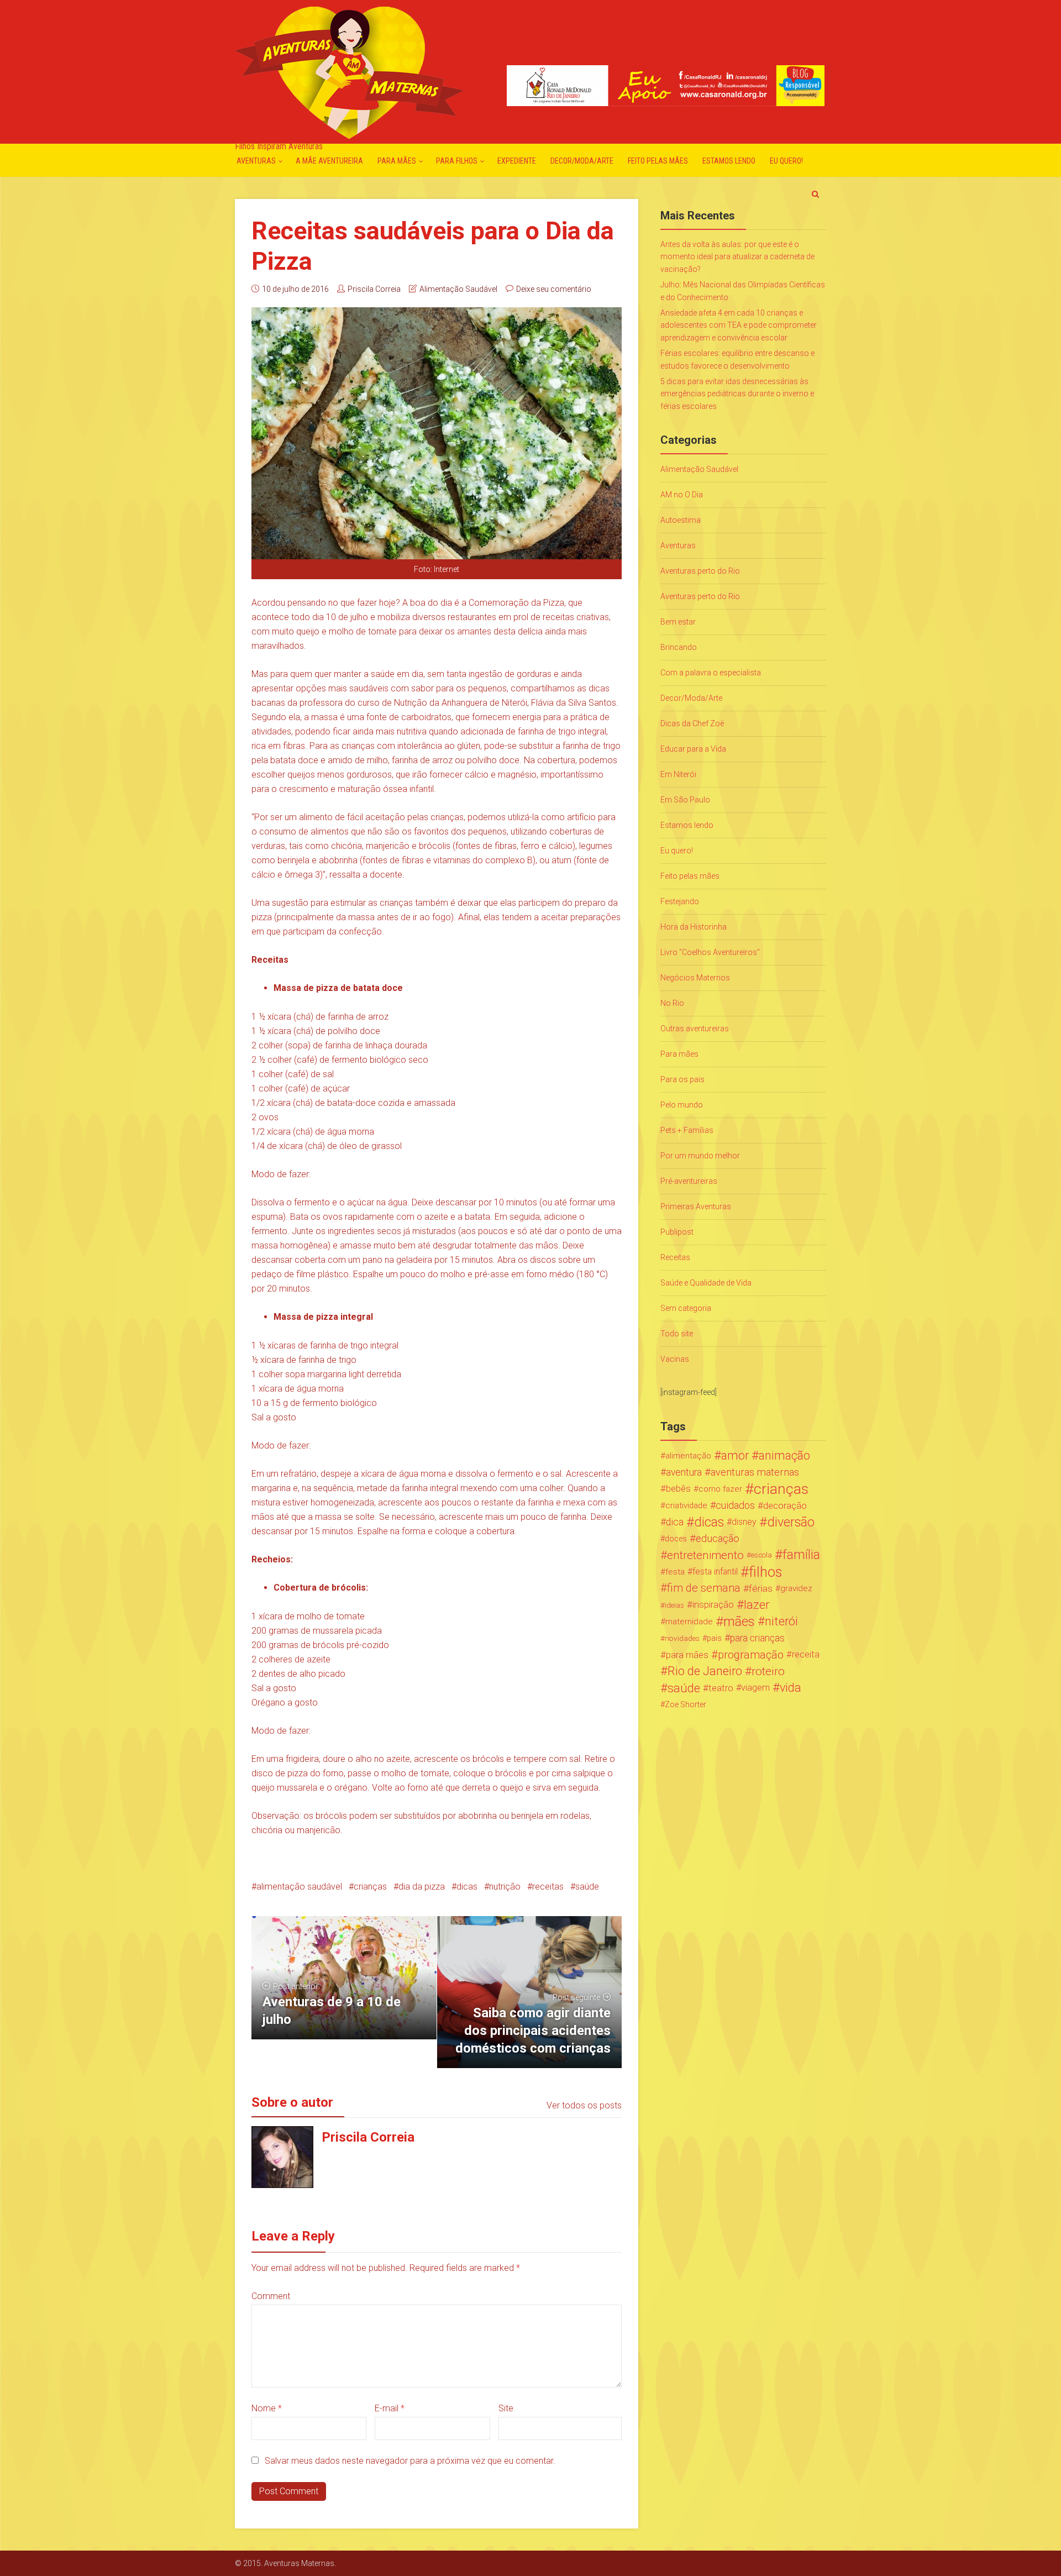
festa (675, 1572)
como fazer (720, 1489)
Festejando (680, 901)
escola (761, 1555)
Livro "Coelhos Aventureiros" (710, 952)
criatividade (686, 1505)
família (801, 1555)
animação (784, 1456)
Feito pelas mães (658, 161)
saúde (587, 1887)
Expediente (517, 161)
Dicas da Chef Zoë (692, 723)
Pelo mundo (682, 1105)
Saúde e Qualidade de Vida (706, 1283)
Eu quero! (786, 161)
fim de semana (704, 1588)
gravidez (796, 1588)
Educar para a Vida (693, 749)
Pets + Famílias (687, 1130)
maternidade (689, 1622)
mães (739, 1622)
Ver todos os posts (584, 2105)
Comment (271, 2296)
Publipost (677, 1232)
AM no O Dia (682, 495)
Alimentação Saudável (458, 289)
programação (751, 1655)
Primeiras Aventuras (696, 1206)
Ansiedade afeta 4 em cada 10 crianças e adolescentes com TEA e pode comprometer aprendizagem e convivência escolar (739, 325)
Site (506, 2408)
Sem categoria (686, 1308)
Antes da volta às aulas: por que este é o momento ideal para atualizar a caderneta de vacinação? (737, 257)
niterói (781, 1622)
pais (714, 1638)
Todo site (677, 1334)
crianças (370, 1887)
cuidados (735, 1505)
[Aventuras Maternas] (349, 72)
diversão (791, 1522)
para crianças (757, 1638)
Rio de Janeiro (705, 1671)
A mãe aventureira (329, 161)
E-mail (390, 2408)
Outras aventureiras (695, 1029)
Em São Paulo (685, 800)
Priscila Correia (374, 289)
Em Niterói (678, 774)
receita (806, 1654)
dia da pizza (422, 1887)
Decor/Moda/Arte (582, 161)
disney (744, 1522)
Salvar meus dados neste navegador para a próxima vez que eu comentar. (410, 2461)
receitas (548, 1887)
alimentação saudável (299, 1887)
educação (718, 1539)
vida (791, 1688)
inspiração (713, 1605)
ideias (674, 1605)
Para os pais (682, 1079)
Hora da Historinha (694, 927)
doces (676, 1539)
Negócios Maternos (695, 978)
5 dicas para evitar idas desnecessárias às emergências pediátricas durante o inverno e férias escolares (737, 394)
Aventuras (256, 161)
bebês (678, 1489)
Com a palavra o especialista (711, 673)
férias (761, 1588)
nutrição (505, 1887)
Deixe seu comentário (554, 289)
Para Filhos (457, 161)
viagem (755, 1688)
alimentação (688, 1456)
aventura (684, 1472)
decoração (785, 1505)
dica (675, 1522)
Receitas (675, 1257)
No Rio (672, 1003)
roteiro (768, 1671)
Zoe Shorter (686, 1704)
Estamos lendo (729, 161)
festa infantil (715, 1572)
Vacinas (675, 1359)
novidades (682, 1638)
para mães (687, 1655)
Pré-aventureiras (689, 1181)
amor (735, 1456)
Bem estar (678, 622)
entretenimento (705, 1555)
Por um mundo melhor (700, 1156)
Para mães (397, 161)
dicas (467, 1887)
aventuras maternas (755, 1472)
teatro (721, 1688)
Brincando (679, 647)
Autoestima (681, 520)
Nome (267, 2408)
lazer (757, 1605)
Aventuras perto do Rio (700, 571)
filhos (765, 1572)
